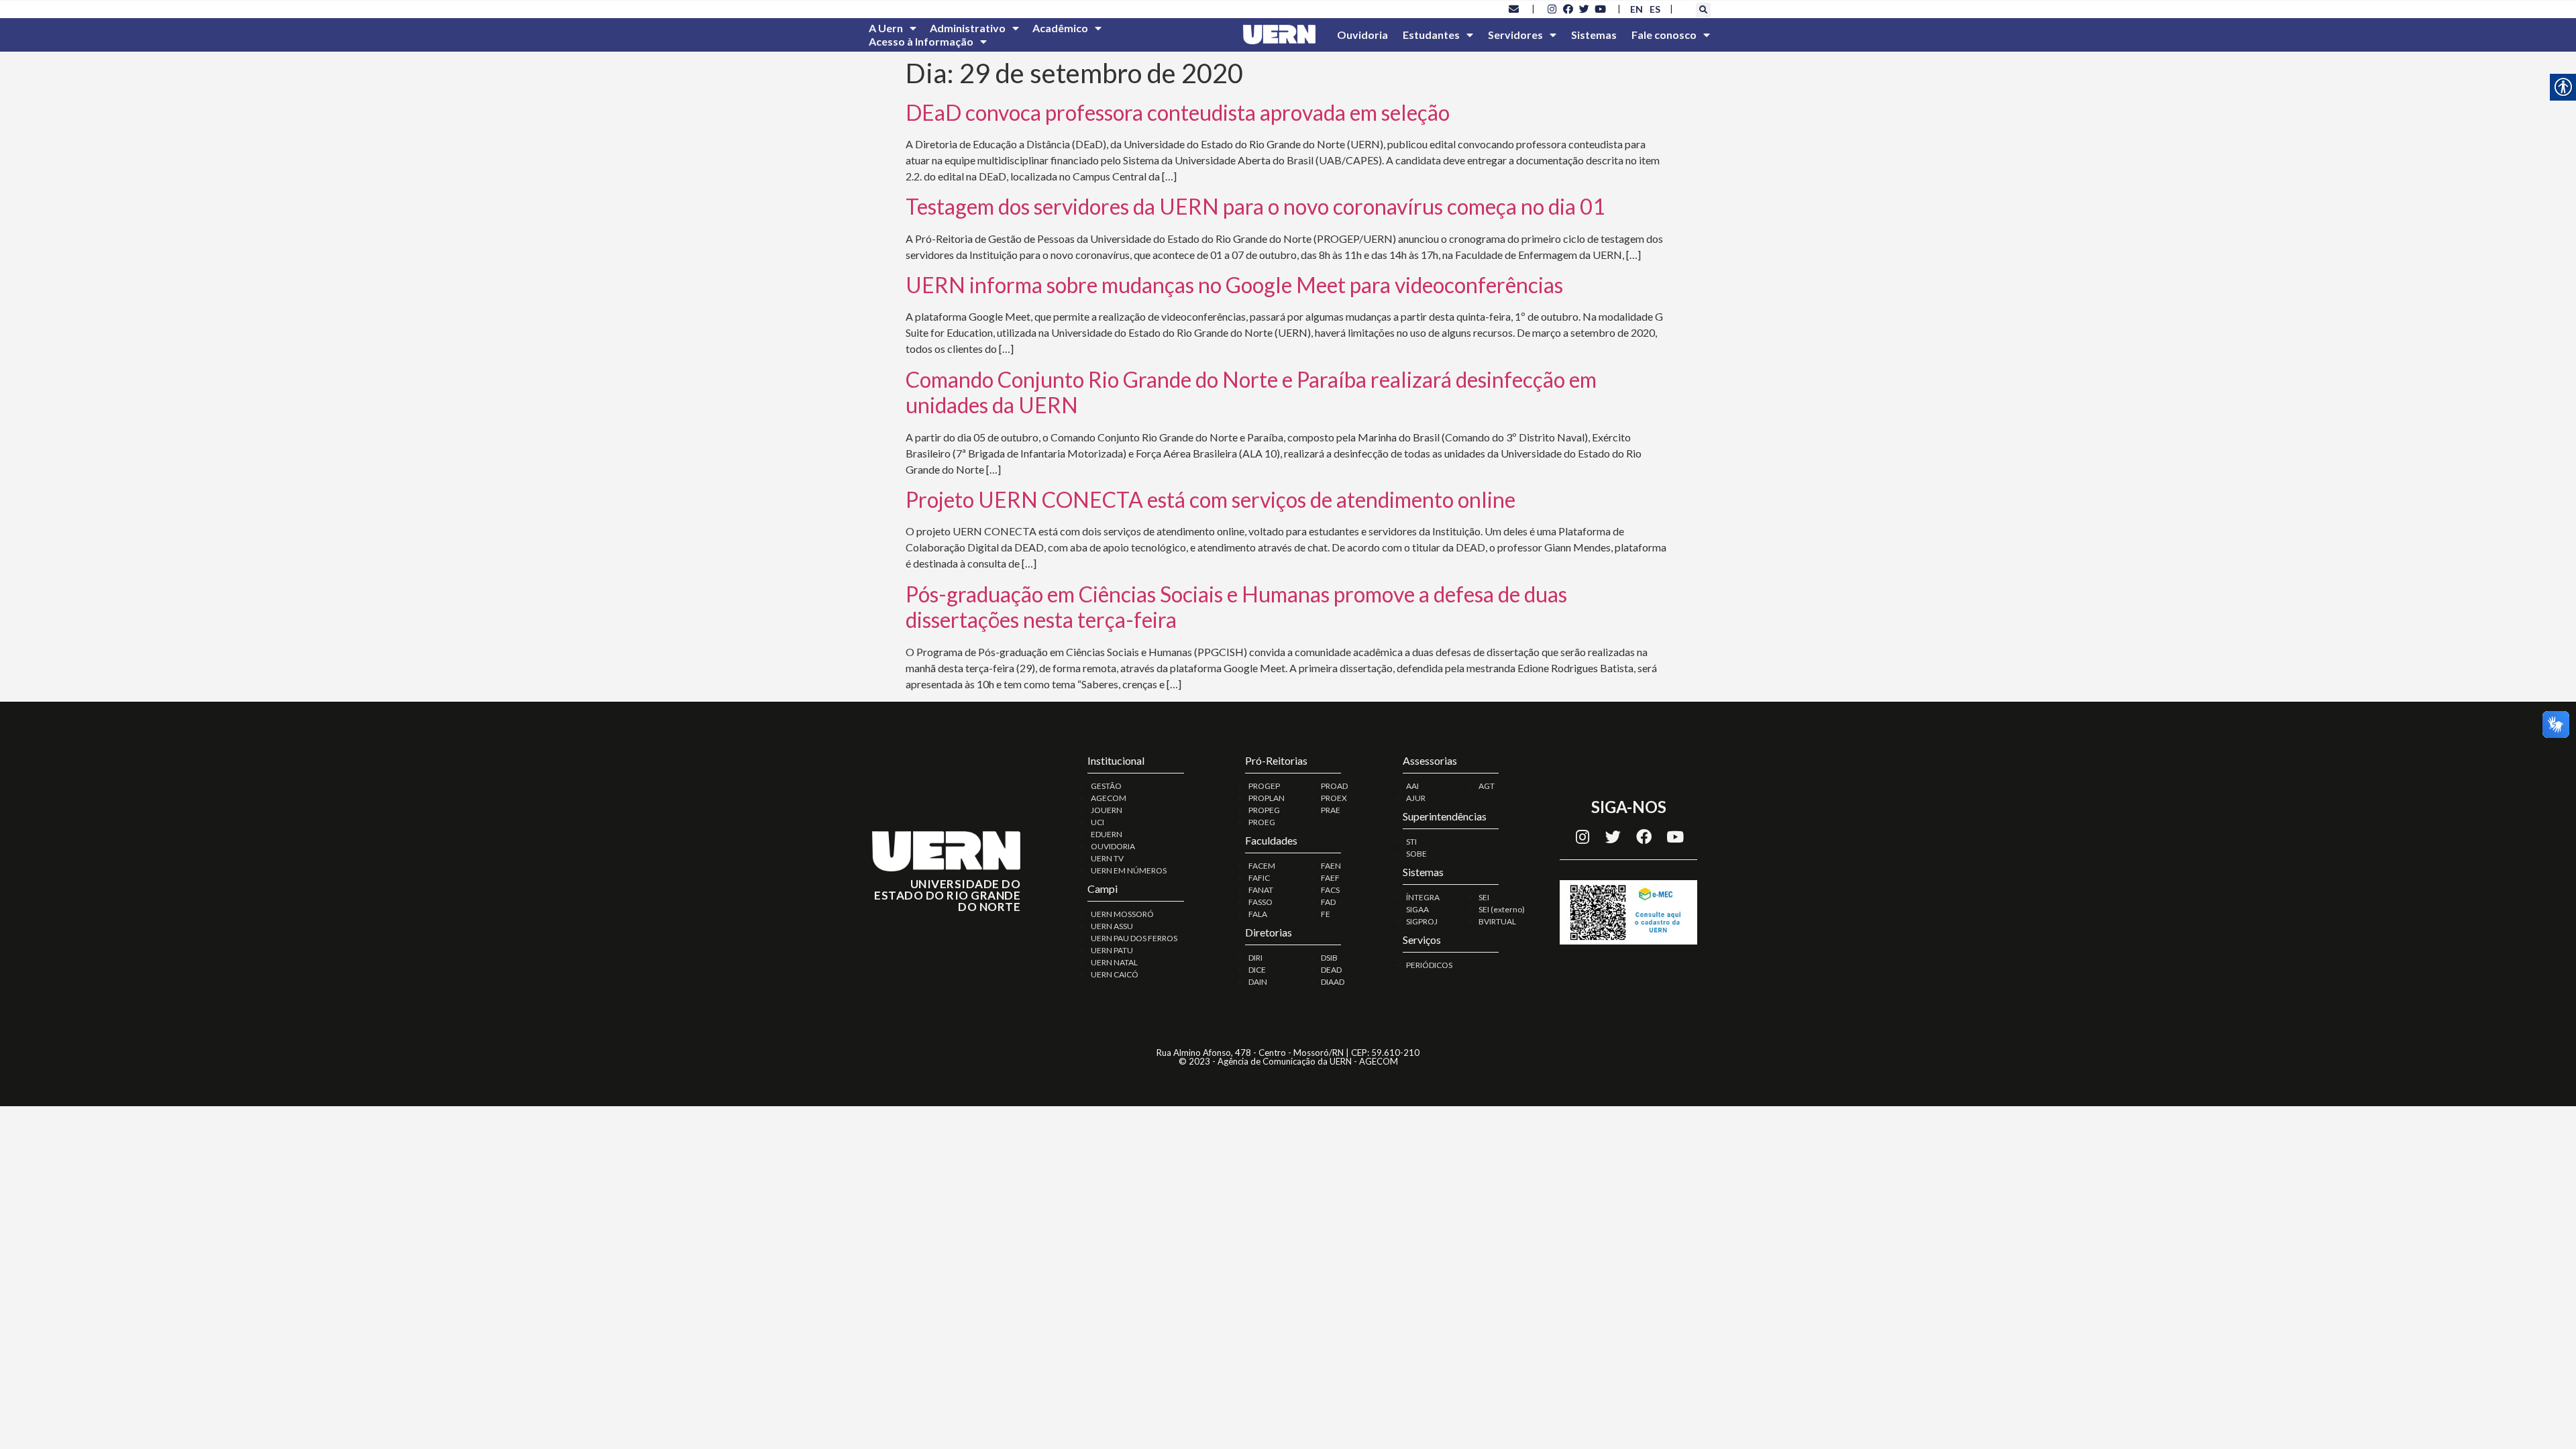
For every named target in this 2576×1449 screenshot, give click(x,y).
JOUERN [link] (1107, 810)
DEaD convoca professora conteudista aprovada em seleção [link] (1178, 112)
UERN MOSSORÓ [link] (1122, 914)
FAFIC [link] (1259, 878)
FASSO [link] (1260, 902)
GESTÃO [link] (1106, 786)
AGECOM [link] (1109, 798)
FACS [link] (1330, 890)
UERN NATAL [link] (1114, 962)
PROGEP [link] (1264, 786)
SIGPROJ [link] (1422, 921)
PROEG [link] (1262, 822)
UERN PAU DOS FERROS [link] (1134, 938)
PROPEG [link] (1264, 810)
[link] (1514, 9)
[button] (1703, 10)
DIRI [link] (1255, 958)
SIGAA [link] (1417, 909)
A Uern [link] (886, 28)
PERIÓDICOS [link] (1429, 965)
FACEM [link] (1262, 866)
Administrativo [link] (968, 28)
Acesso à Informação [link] (921, 41)
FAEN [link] (1331, 866)
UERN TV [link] (1107, 858)
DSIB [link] (1329, 958)
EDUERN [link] (1107, 834)
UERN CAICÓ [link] (1115, 974)
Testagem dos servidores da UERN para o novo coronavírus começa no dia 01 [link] (1255, 206)
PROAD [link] (1334, 786)
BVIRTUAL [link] (1497, 921)
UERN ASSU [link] (1112, 926)
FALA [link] (1258, 914)
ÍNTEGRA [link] (1423, 897)
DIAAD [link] (1333, 982)
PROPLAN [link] (1267, 798)
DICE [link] (1257, 970)
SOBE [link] (1416, 854)
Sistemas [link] (1594, 35)
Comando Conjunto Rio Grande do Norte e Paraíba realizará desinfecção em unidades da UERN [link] (1251, 392)
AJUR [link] (1416, 798)
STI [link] (1411, 842)
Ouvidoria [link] (1362, 35)
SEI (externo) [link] (1502, 909)
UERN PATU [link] (1112, 950)
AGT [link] (1487, 786)
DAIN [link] (1258, 982)
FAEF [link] (1330, 878)
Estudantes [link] (1431, 35)
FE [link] (1326, 914)
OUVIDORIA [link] (1113, 846)
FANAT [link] (1261, 890)
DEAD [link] (1331, 970)
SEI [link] (1484, 897)
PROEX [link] (1334, 798)
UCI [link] (1097, 822)
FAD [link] (1328, 902)
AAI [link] (1412, 786)
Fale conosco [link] (1664, 35)
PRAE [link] (1331, 810)
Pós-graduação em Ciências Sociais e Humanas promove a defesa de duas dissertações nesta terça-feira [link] (1236, 607)
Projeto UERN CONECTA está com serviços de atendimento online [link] (1211, 499)
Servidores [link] (1515, 35)
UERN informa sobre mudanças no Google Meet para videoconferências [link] (1234, 285)
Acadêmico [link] (1060, 28)
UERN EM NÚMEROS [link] (1129, 870)
